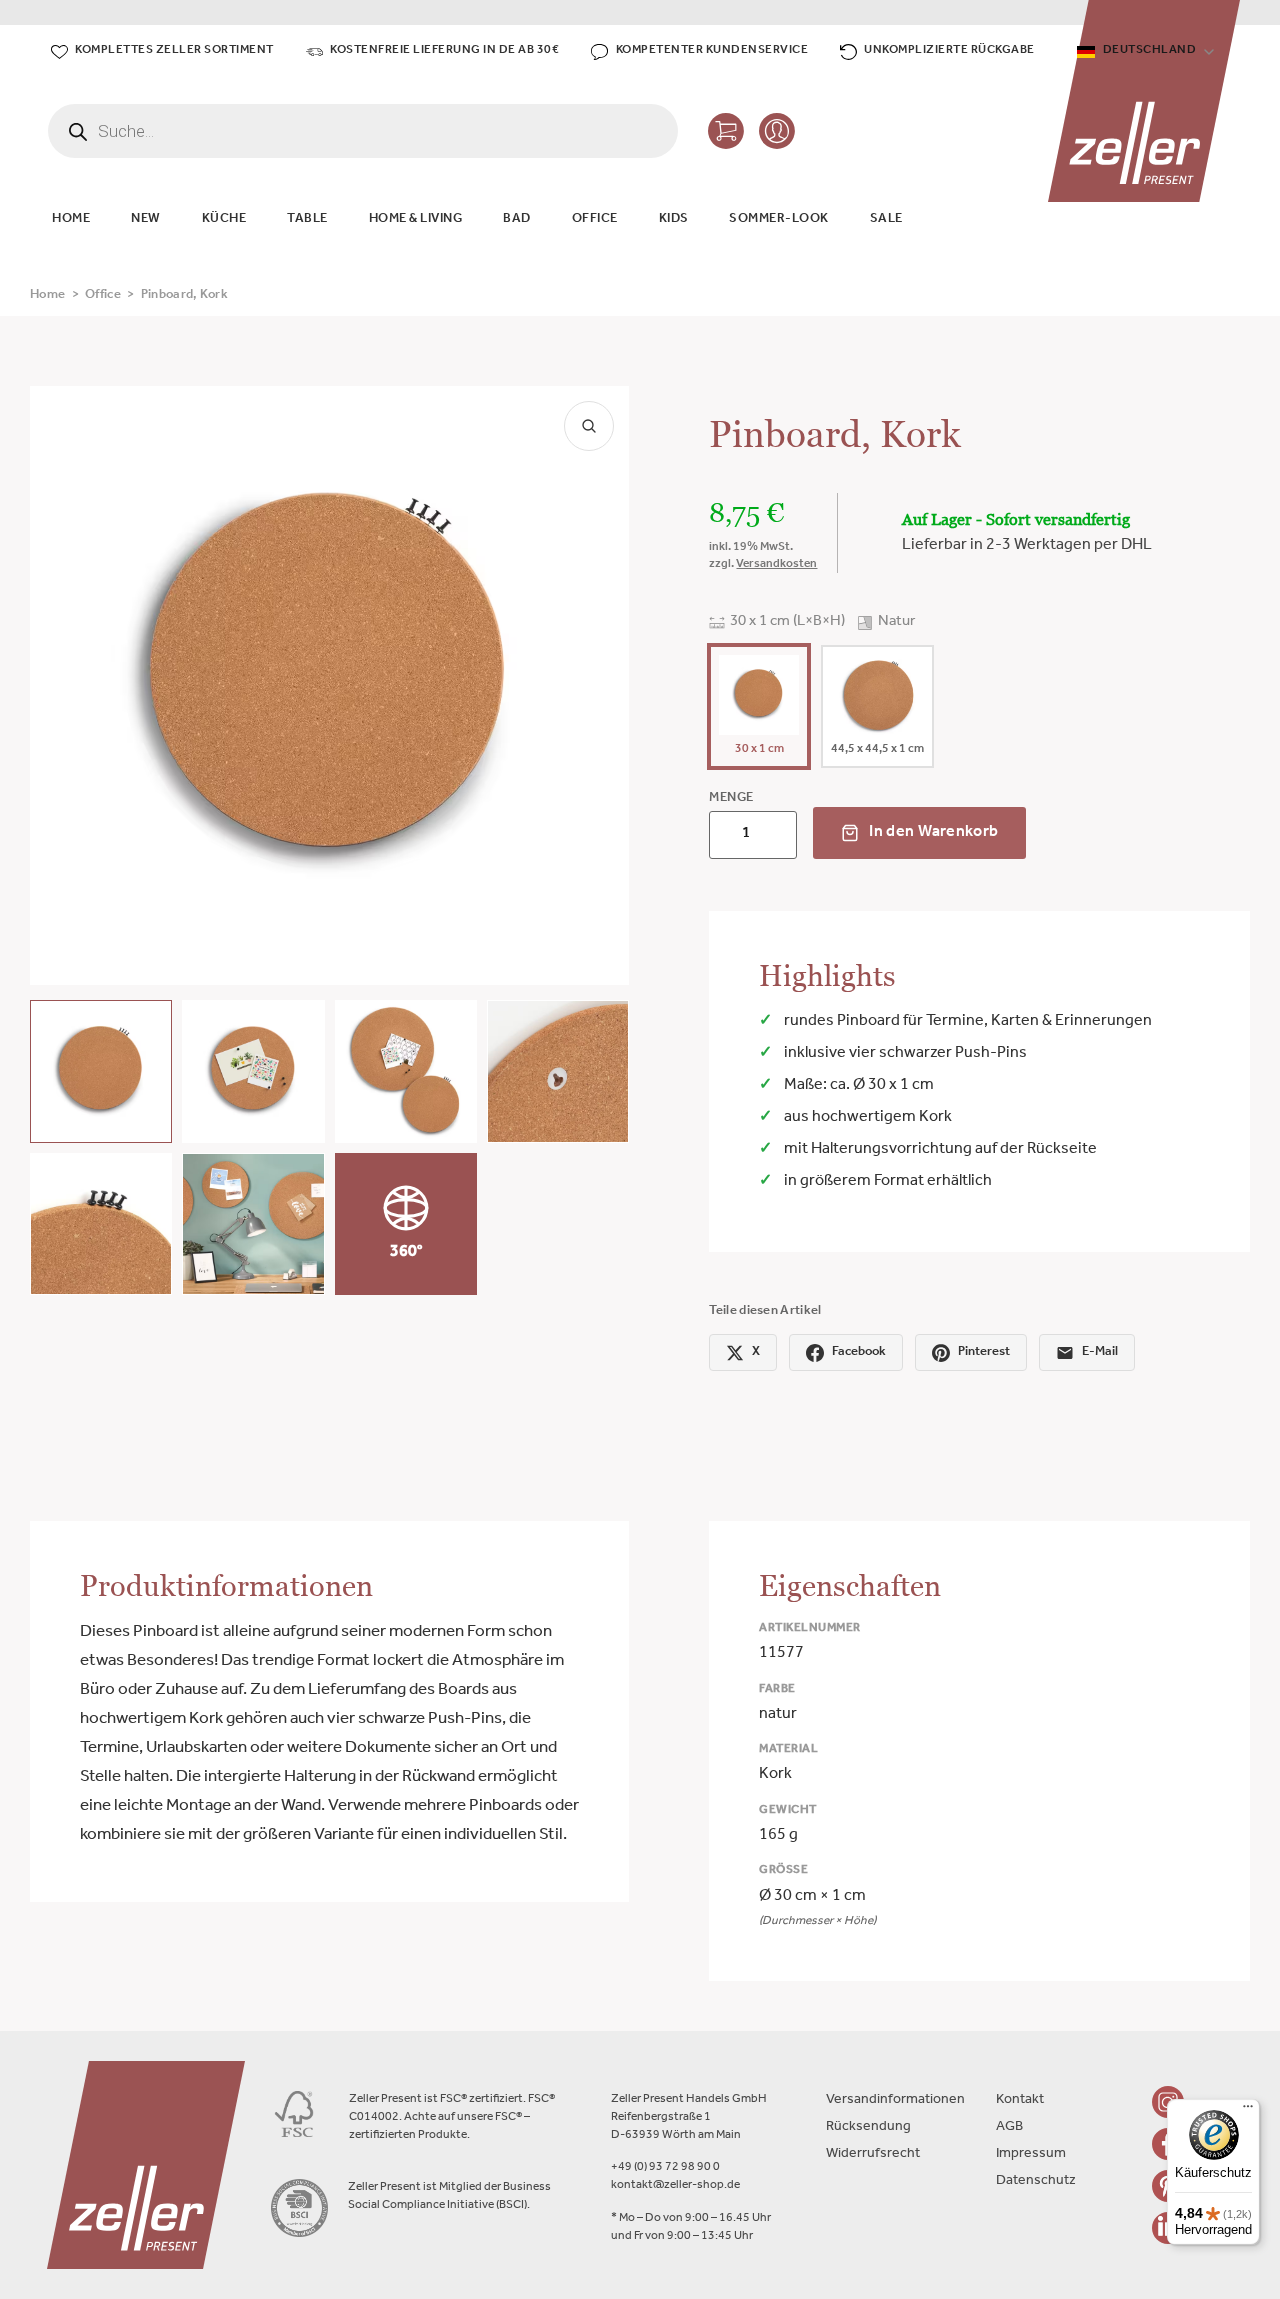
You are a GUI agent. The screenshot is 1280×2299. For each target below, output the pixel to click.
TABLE (307, 219)
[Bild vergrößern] (589, 426)
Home (47, 295)
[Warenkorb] (726, 131)
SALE (886, 219)
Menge (731, 798)
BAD (517, 219)
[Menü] (1248, 2111)
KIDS (674, 219)
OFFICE (595, 219)
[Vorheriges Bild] (62, 686)
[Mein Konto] (777, 131)
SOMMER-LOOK (779, 219)
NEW (146, 219)
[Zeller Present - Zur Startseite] (1144, 101)
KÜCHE (224, 219)
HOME (71, 219)
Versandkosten (776, 565)
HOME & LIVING (416, 219)
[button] (101, 1071)
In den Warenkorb (933, 833)
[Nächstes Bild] (597, 686)
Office (103, 295)
